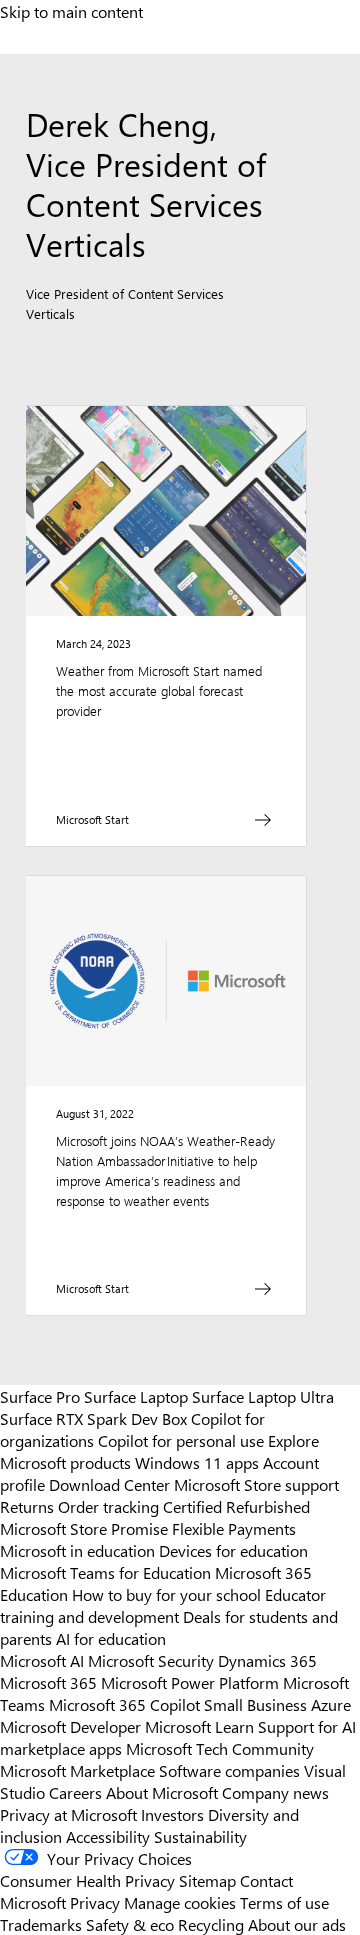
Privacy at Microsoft (68, 1814)
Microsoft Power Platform (190, 1682)
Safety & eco (130, 1924)
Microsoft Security (151, 1660)
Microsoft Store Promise (84, 1528)
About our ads (297, 1924)
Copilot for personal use (181, 1440)
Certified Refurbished (236, 1506)
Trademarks (41, 1924)
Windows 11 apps (197, 1462)
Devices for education (233, 1550)
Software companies (229, 1770)
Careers (75, 1792)
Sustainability (200, 1836)
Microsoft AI (42, 1660)
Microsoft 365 (48, 1682)
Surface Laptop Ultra (263, 1396)
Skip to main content (71, 11)
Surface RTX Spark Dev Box (93, 1418)
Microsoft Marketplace (77, 1770)
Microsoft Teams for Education (105, 1572)
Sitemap (207, 1880)
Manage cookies (180, 1902)
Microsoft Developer (70, 1726)
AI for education (111, 1638)
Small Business (255, 1704)
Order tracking (108, 1506)
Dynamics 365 (267, 1660)
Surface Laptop (136, 1396)
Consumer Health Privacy (87, 1880)
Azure (331, 1704)
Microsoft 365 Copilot (124, 1704)
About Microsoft (162, 1792)
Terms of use (284, 1902)
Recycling (211, 1924)
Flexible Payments (234, 1528)
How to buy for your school (166, 1594)
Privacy (97, 1902)
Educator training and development (163, 1605)
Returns (27, 1506)
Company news (275, 1792)
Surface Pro (40, 1396)
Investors (172, 1814)
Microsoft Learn (199, 1726)
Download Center (109, 1484)
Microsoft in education (77, 1550)
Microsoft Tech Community (220, 1748)
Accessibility (108, 1836)
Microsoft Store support (256, 1484)
